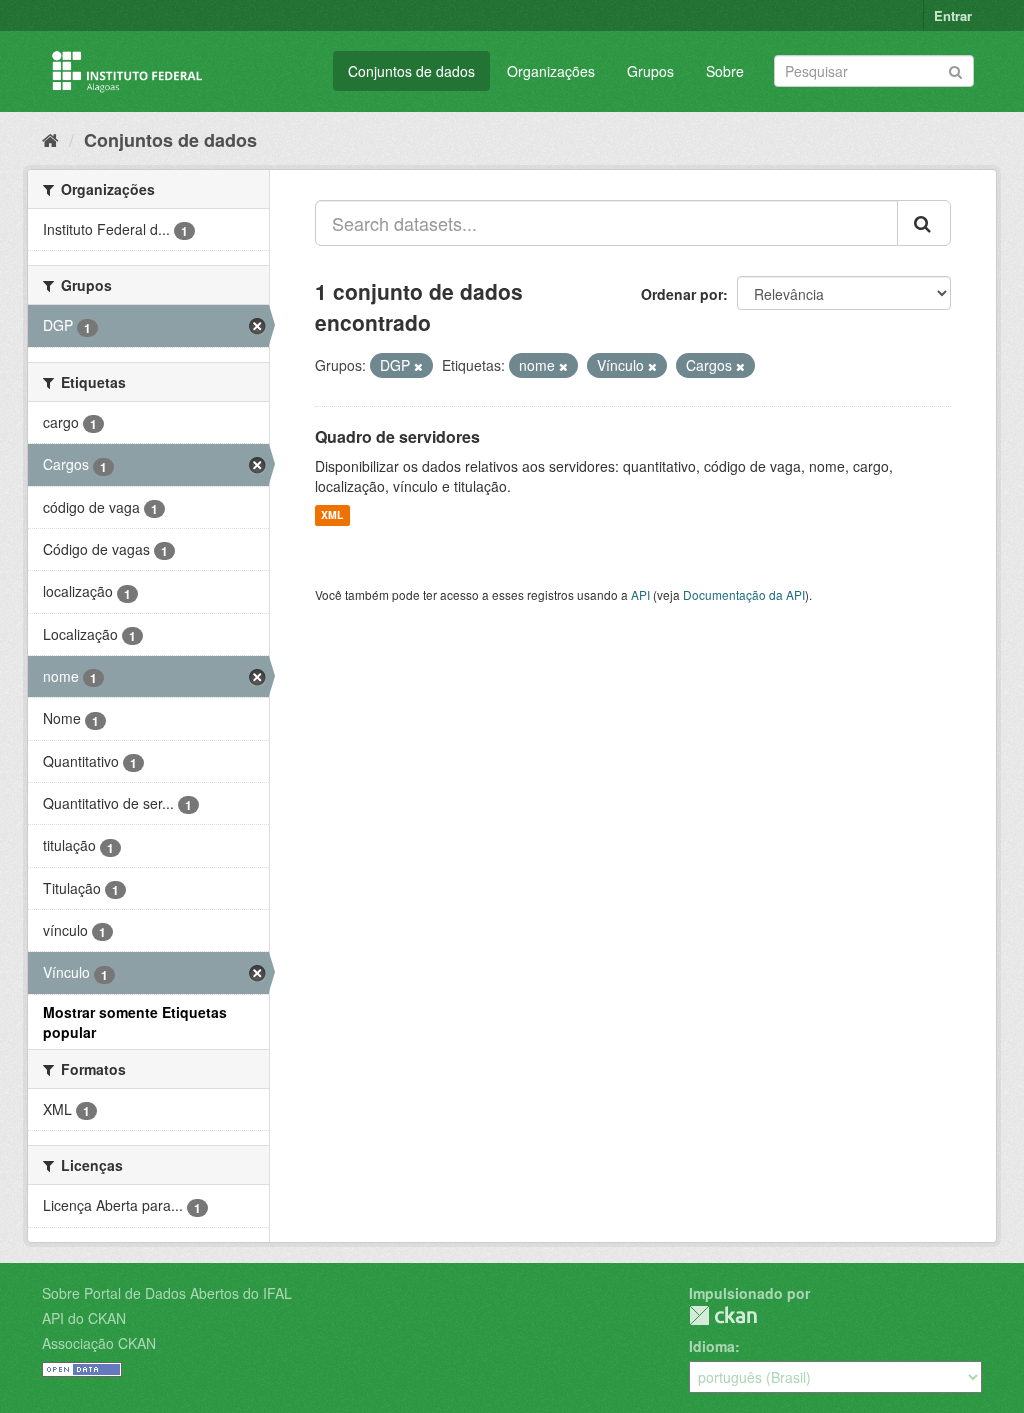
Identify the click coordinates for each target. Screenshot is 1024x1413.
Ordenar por (682, 294)
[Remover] (418, 366)
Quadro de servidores (397, 436)
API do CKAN (84, 1318)
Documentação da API (744, 594)
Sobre (725, 71)
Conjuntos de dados (411, 71)
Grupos (650, 71)
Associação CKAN (99, 1343)
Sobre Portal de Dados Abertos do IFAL (167, 1293)
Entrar (953, 15)
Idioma (712, 1346)
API (640, 594)
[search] (924, 223)
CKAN (723, 1315)
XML (332, 515)
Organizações (551, 71)
